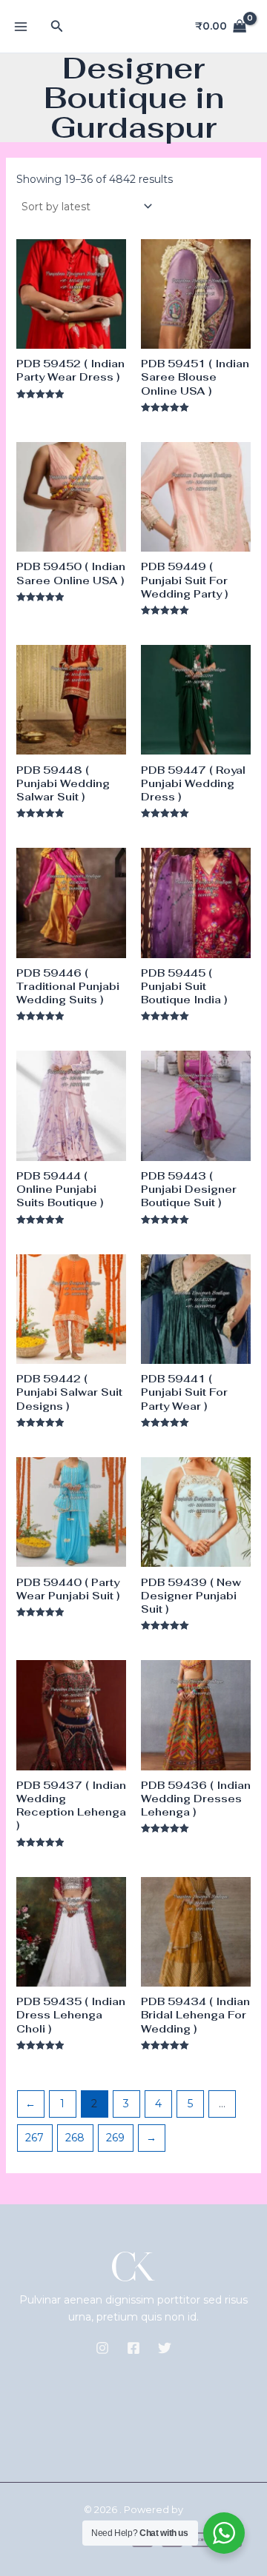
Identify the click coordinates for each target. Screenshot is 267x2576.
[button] (57, 27)
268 (75, 2138)
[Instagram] (102, 2348)
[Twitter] (165, 2348)
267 (34, 2138)
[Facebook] (133, 2348)
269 (115, 2138)
